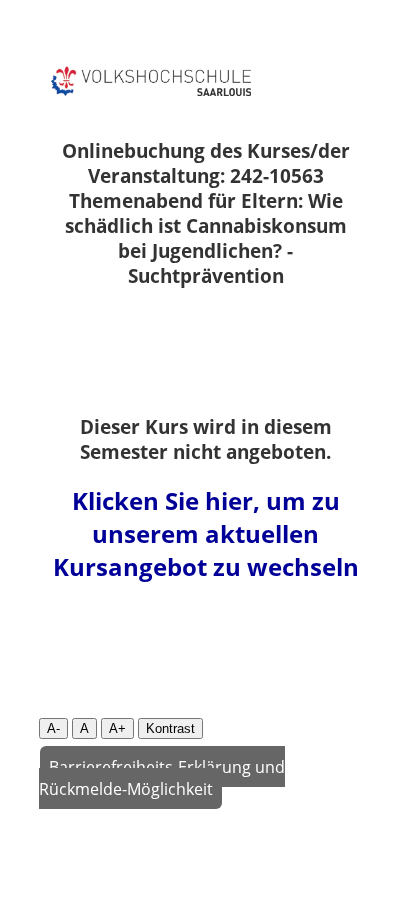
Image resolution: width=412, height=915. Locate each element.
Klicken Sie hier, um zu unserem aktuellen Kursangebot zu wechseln (206, 533)
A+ (117, 728)
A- (53, 728)
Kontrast (170, 728)
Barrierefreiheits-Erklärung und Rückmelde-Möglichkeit (162, 777)
